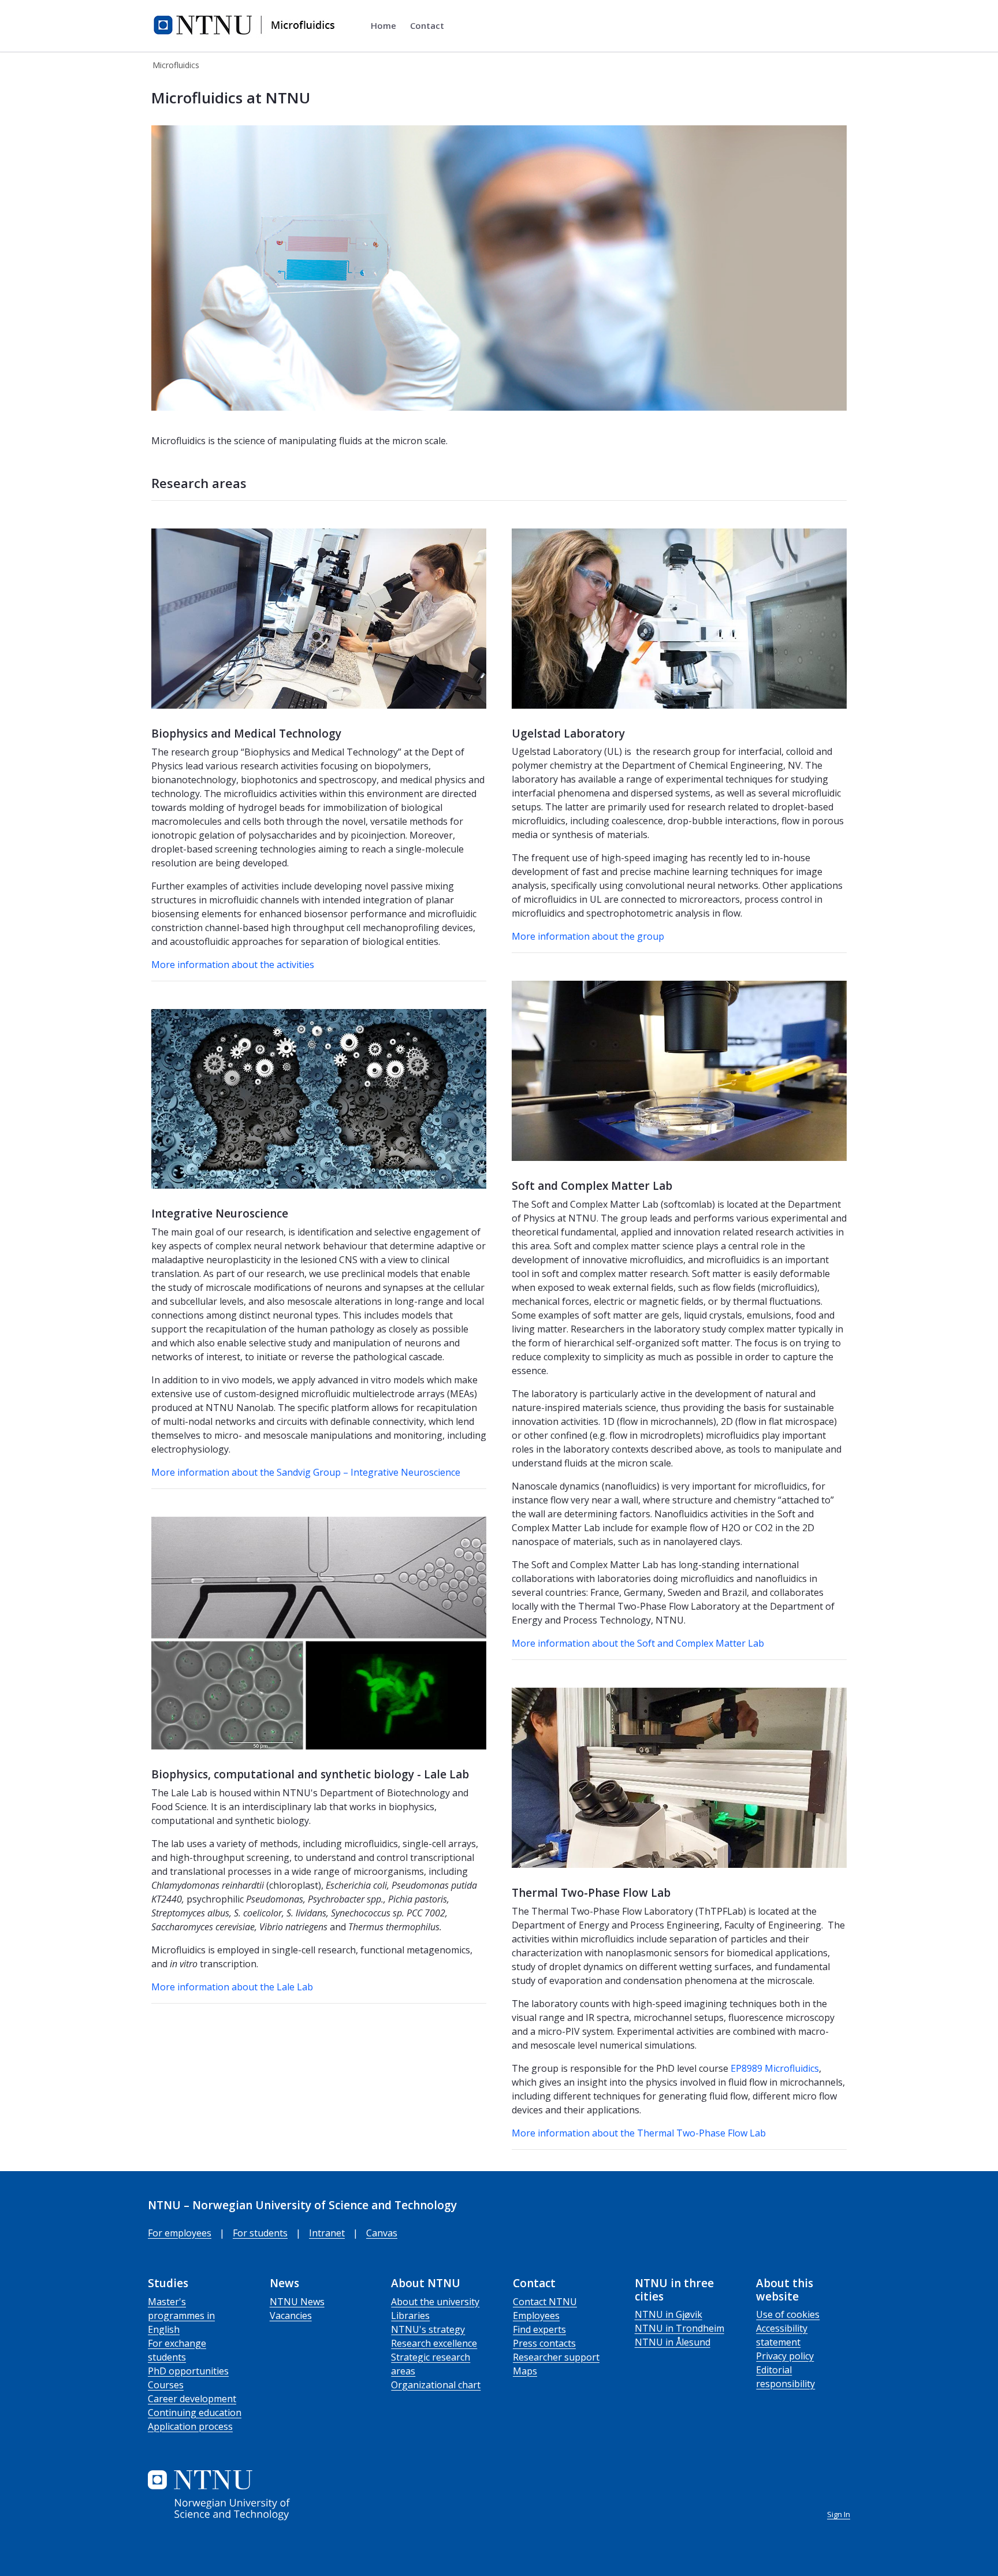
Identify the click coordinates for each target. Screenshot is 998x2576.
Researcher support (556, 2357)
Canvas (382, 2233)
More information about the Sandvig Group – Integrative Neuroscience (306, 1472)
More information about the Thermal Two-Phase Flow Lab (639, 2133)
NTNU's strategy (428, 2329)
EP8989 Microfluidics (775, 2068)
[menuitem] (383, 26)
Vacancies (291, 2316)
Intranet (327, 2233)
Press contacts (544, 2343)
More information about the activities (233, 965)
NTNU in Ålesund (673, 2342)
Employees (536, 2316)
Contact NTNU (545, 2302)
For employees (180, 2233)
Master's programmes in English (181, 2316)
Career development (192, 2399)
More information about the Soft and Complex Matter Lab (638, 1643)
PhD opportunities (188, 2371)
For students (260, 2233)
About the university (435, 2302)
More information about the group (588, 936)
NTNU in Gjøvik (669, 2314)
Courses (166, 2385)
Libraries (410, 2316)
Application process (190, 2426)
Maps (525, 2371)
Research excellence (434, 2343)
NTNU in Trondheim (679, 2328)
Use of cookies (788, 2314)
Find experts (539, 2329)
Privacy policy (785, 2356)
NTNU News (297, 2302)
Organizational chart (436, 2385)
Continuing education (195, 2413)
